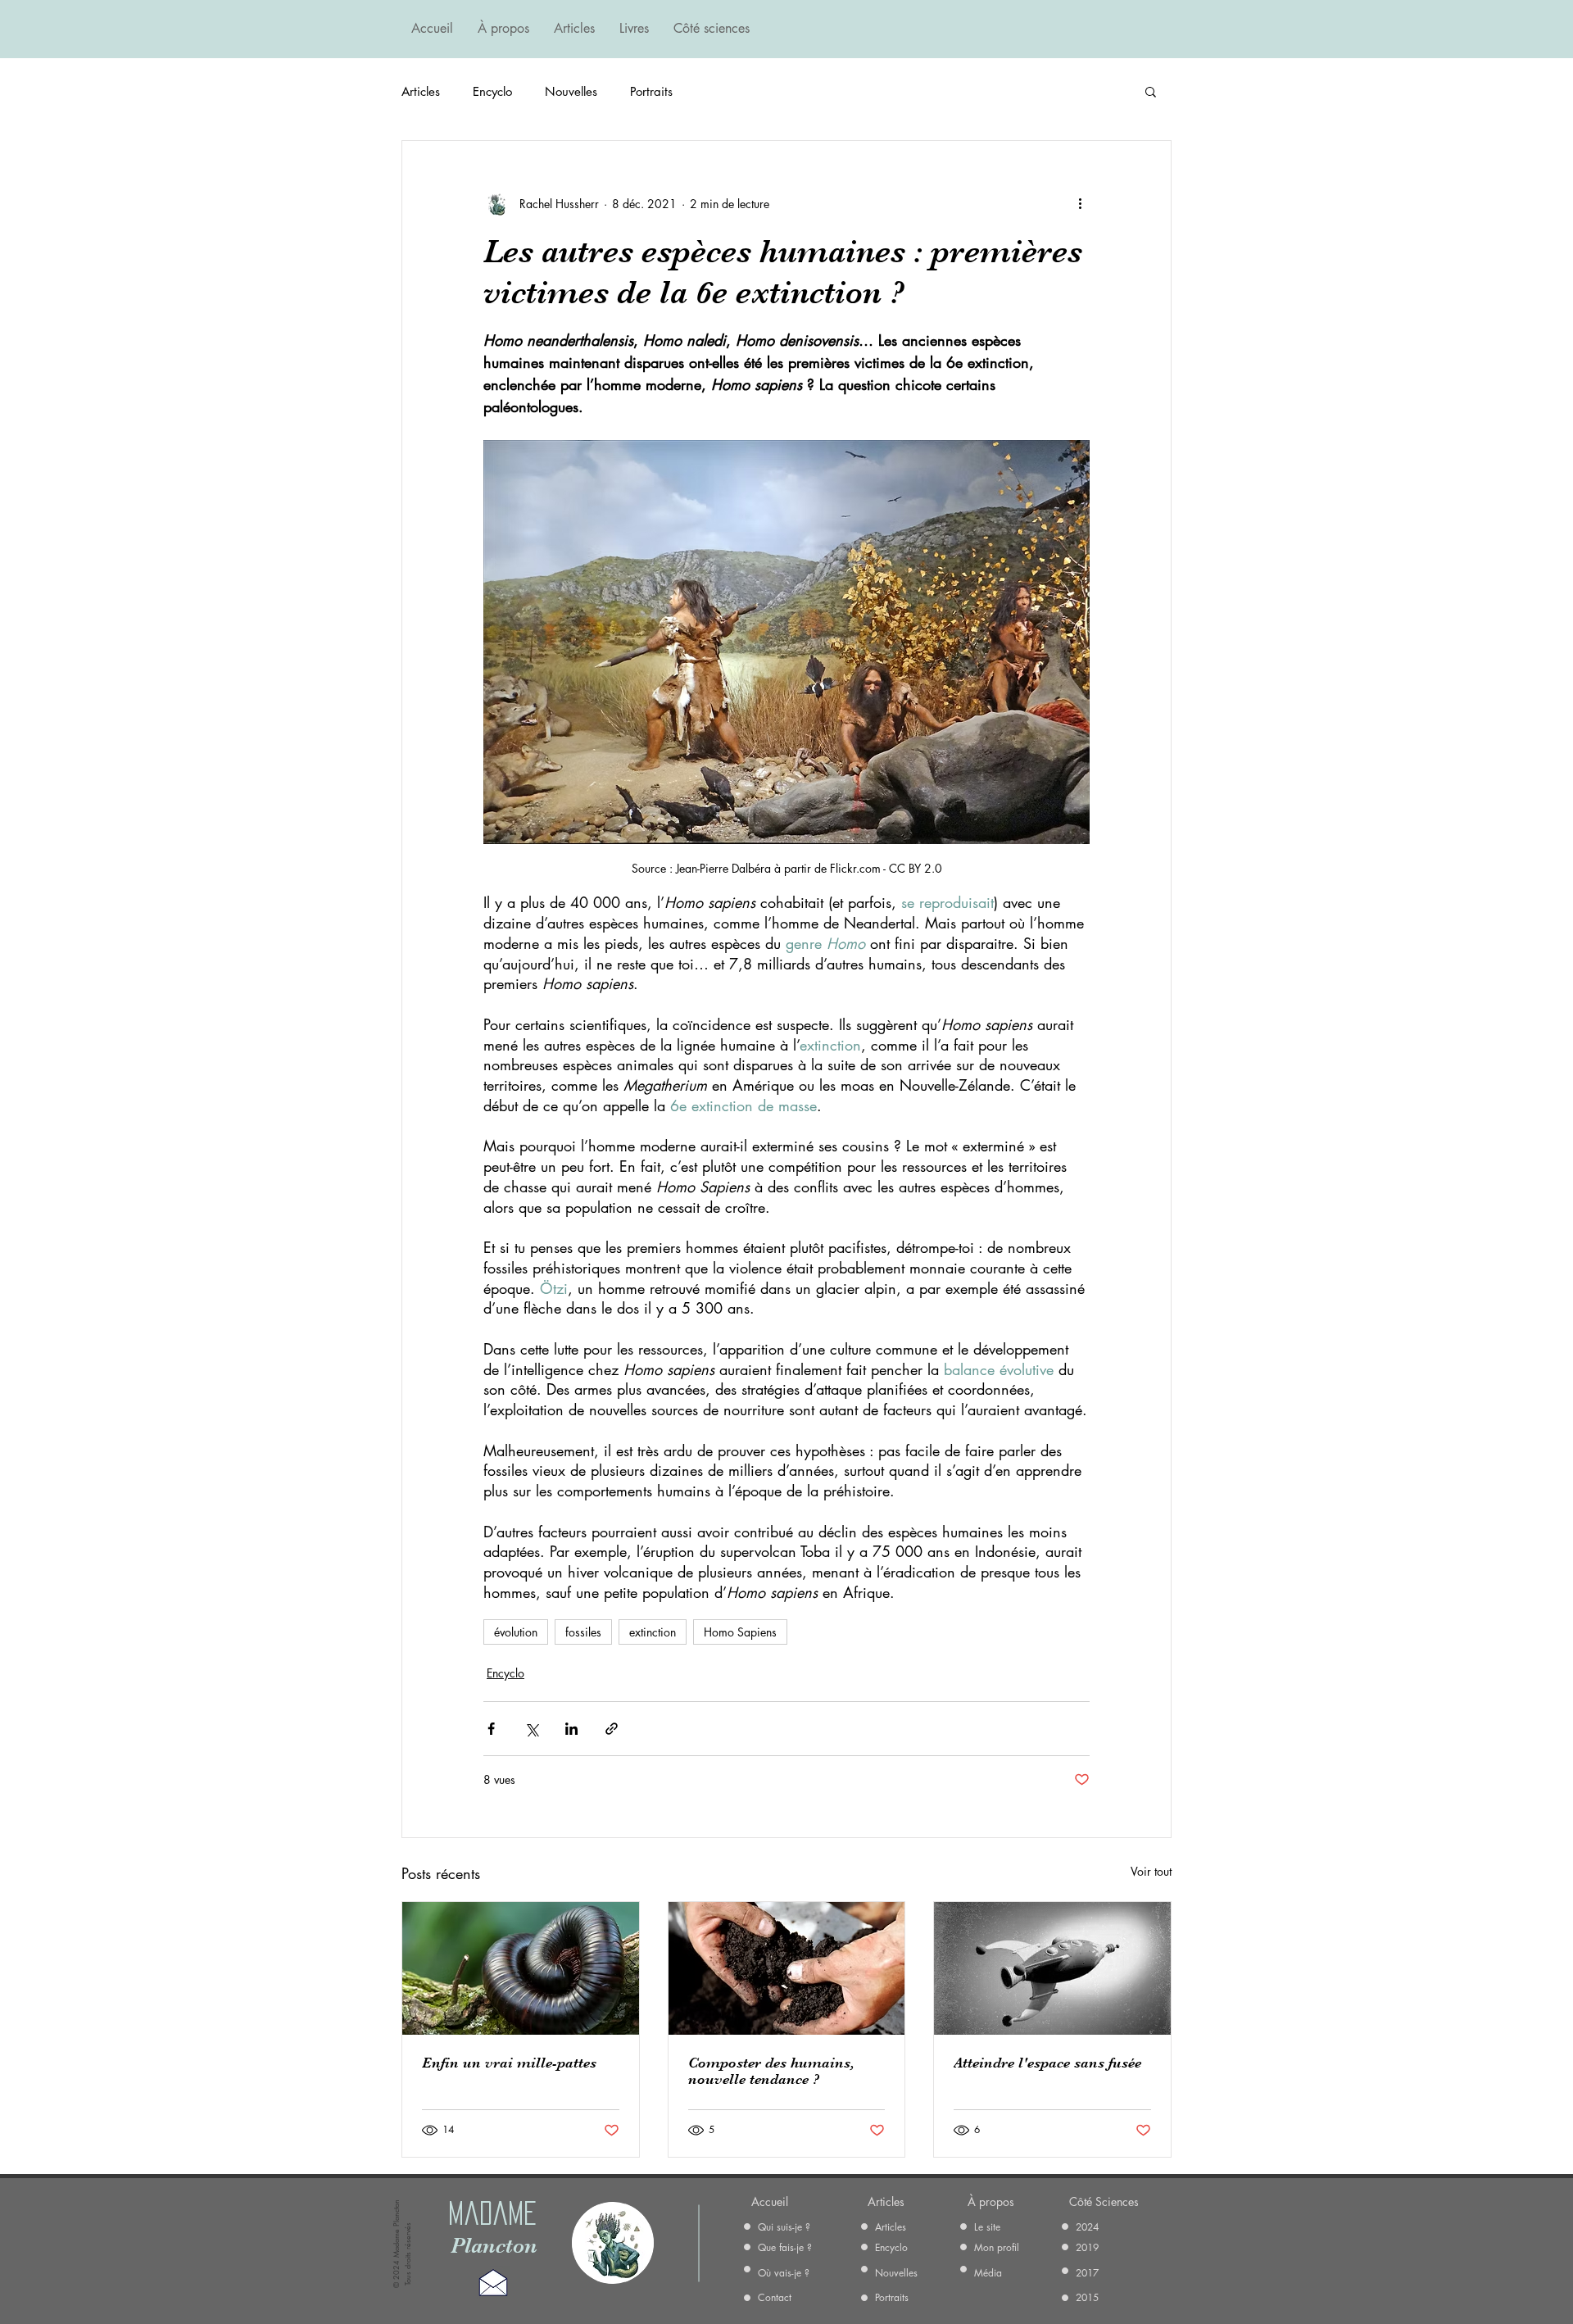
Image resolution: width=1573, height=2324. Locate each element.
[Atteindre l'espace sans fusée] (1052, 1968)
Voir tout (1151, 1871)
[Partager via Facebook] (491, 1729)
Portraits (651, 91)
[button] (1151, 91)
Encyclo (492, 91)
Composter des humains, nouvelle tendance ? (771, 2071)
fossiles (583, 1632)
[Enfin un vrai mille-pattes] (521, 1968)
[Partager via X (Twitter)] (531, 1729)
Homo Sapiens (740, 1632)
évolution (516, 1632)
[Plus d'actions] (1080, 203)
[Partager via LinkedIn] (571, 1729)
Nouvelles (571, 91)
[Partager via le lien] (612, 1729)
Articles (421, 91)
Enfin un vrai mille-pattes (509, 2063)
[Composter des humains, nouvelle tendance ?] (787, 1968)
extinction (653, 1632)
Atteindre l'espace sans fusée (1047, 2063)
